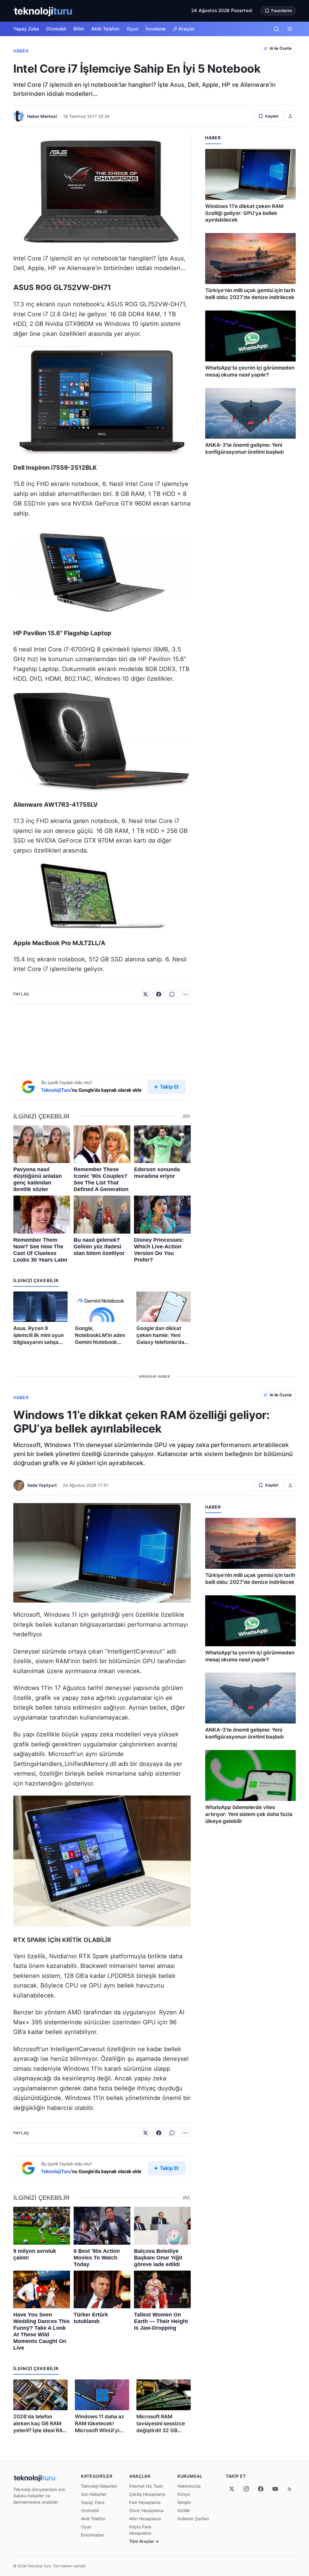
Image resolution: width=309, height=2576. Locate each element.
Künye (184, 2494)
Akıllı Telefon (105, 29)
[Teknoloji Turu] (43, 11)
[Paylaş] (290, 116)
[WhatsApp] (172, 994)
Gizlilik (184, 2510)
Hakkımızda (189, 2486)
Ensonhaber (92, 2535)
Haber (21, 51)
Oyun (133, 29)
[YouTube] (275, 2489)
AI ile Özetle (281, 48)
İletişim (184, 2502)
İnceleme (156, 29)
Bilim (79, 29)
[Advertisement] (102, 1038)
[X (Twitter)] (145, 994)
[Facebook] (159, 994)
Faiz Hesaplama (145, 2502)
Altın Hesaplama (145, 2519)
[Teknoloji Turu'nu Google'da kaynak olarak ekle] (102, 1087)
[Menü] (290, 29)
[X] (232, 2489)
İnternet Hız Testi (146, 2486)
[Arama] (276, 29)
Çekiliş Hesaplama (147, 2494)
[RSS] (290, 2489)
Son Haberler (94, 2494)
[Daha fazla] (185, 994)
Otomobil (56, 29)
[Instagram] (246, 2489)
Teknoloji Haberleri (99, 2486)
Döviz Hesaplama (146, 2510)
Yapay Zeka (26, 29)
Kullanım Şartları (193, 2519)
